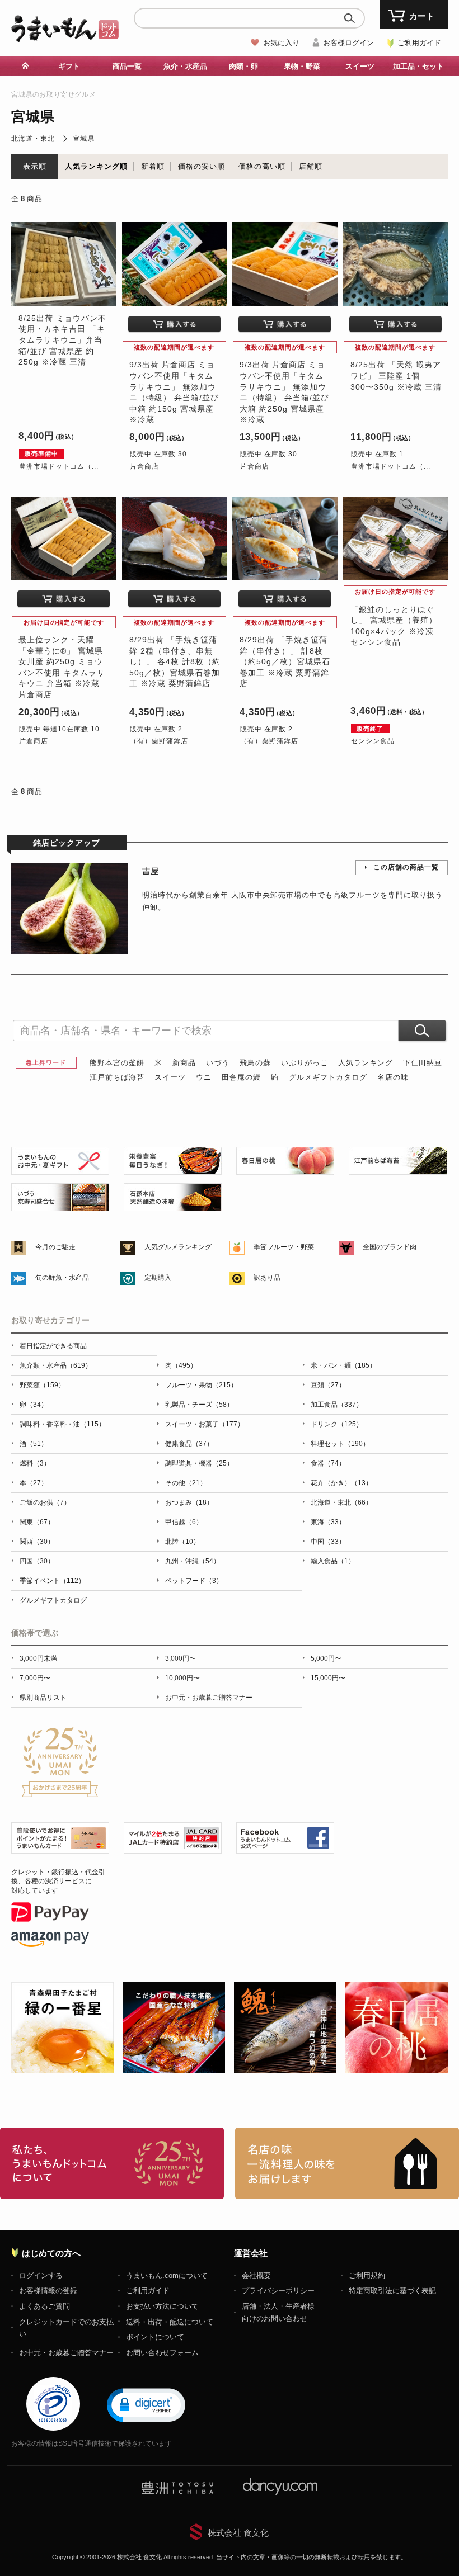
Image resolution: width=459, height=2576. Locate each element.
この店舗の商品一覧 (406, 867)
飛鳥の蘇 (255, 1063)
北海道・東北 (33, 139)
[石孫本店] (173, 1205)
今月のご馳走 (55, 1247)
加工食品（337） (337, 1405)
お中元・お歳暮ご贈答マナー (209, 1698)
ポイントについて (155, 2337)
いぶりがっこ (305, 1063)
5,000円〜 (326, 1658)
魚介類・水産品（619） (56, 1365)
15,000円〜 (328, 1678)
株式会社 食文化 (238, 2533)
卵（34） (34, 1405)
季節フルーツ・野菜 (284, 1247)
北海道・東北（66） (341, 1502)
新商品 (184, 1063)
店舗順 (311, 166)
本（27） (34, 1483)
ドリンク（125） (337, 1424)
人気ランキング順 (96, 166)
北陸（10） (182, 1542)
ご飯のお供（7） (45, 1502)
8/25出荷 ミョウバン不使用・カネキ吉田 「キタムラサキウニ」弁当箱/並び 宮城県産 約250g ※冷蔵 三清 (62, 340)
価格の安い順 (202, 166)
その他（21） (186, 1483)
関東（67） (37, 1522)
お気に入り (281, 43)
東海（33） (328, 1522)
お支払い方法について (162, 2306)
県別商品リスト (43, 1698)
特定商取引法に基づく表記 (392, 2291)
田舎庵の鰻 (241, 1077)
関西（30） (37, 1542)
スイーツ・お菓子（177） (205, 1424)
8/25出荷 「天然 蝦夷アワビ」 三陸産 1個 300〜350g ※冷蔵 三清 (396, 375)
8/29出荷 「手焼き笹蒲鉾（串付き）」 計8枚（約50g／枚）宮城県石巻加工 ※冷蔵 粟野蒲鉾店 (285, 661)
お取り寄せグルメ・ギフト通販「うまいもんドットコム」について (112, 2163)
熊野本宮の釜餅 (117, 1063)
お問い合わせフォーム (162, 2353)
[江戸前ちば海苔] (398, 1169)
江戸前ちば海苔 (117, 1077)
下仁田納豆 (423, 1063)
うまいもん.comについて (167, 2275)
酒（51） (34, 1444)
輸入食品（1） (333, 1561)
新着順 (153, 166)
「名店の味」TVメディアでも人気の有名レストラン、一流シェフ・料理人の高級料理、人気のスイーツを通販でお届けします (347, 2163)
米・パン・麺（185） (343, 1365)
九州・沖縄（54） (193, 1561)
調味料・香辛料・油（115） (62, 1424)
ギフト (69, 66)
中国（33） (328, 1542)
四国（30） (37, 1561)
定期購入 (158, 1278)
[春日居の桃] (285, 1169)
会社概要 (256, 2275)
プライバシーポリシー (278, 2291)
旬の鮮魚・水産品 (62, 1278)
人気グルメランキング (178, 1247)
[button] (146, 2404)
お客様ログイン (348, 43)
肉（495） (181, 1365)
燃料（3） (35, 1463)
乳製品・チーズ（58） (199, 1405)
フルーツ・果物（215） (201, 1385)
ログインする (41, 2275)
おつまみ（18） (189, 1502)
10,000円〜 (182, 1678)
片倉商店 (144, 466)
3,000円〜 (181, 1658)
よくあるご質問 (45, 2306)
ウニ (204, 1077)
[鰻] (173, 1169)
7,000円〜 (35, 1678)
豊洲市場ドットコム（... (59, 466)
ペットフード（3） (194, 1581)
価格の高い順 (262, 166)
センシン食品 (373, 741)
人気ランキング (366, 1063)
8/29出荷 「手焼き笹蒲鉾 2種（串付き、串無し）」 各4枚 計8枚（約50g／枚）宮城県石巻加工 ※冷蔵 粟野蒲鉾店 (175, 661)
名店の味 (393, 1077)
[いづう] (60, 1205)
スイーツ (170, 1077)
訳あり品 (267, 1278)
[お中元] (60, 1169)
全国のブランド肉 (390, 1247)
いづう (218, 1063)
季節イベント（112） (52, 1581)
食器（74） (328, 1463)
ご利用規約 (367, 2275)
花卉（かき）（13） (341, 1483)
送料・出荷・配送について (170, 2322)
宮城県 (84, 139)
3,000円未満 (38, 1658)
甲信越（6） (184, 1522)
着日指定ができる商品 (53, 1346)
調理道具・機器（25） (199, 1463)
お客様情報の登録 (48, 2291)
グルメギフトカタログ (328, 1077)
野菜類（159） (42, 1385)
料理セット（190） (340, 1444)
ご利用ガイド (419, 43)
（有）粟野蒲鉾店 (159, 741)
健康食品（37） (189, 1444)
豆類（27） (328, 1385)
